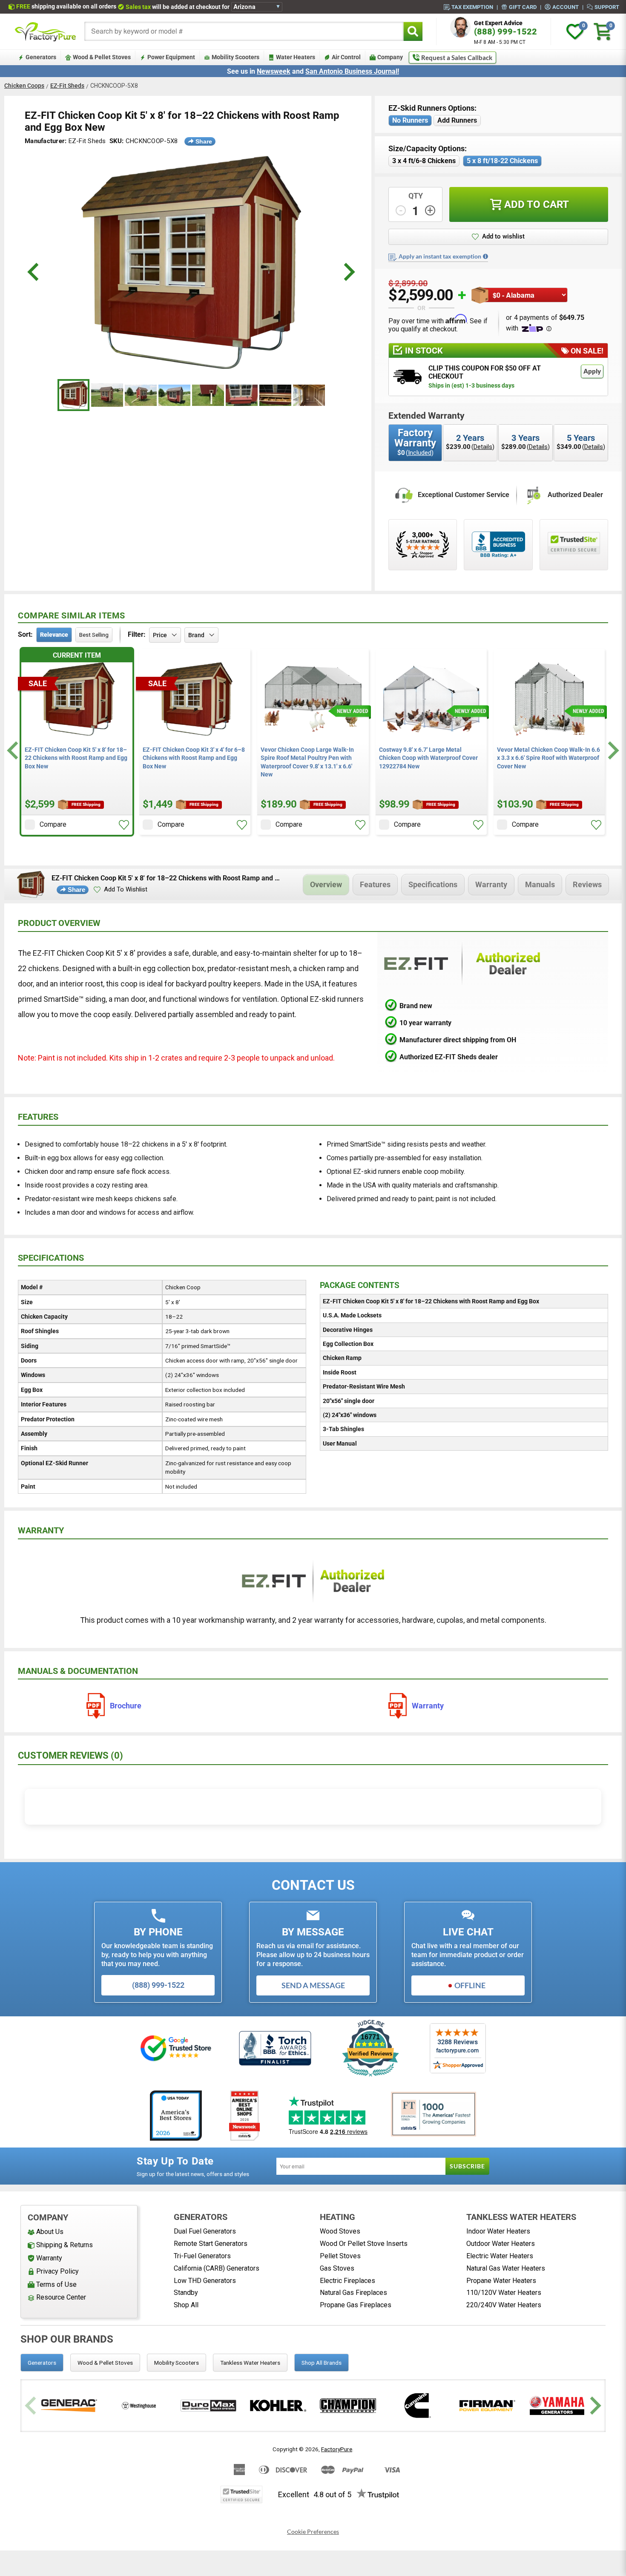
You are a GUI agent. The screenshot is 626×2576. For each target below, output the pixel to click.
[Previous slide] (32, 2405)
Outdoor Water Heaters (501, 2244)
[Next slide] (612, 751)
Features (375, 884)
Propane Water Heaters (501, 2281)
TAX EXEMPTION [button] (472, 7)
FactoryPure (337, 2449)
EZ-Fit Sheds (67, 86)
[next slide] (348, 272)
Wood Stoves (340, 2231)
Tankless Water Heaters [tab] (250, 2363)
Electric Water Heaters (500, 2256)
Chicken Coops (24, 86)
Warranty (491, 884)
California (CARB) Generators (217, 2268)
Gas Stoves (337, 2268)
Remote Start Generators (211, 2244)
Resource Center (61, 2297)
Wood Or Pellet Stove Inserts (364, 2244)
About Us (50, 2232)
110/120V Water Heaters (504, 2293)
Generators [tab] (42, 2363)
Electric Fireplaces (347, 2281)
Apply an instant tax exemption (440, 256)
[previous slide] (34, 272)
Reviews (587, 884)
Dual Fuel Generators (205, 2231)
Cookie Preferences (313, 2532)
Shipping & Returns (65, 2245)
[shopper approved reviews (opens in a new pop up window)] (423, 545)
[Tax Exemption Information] (485, 256)
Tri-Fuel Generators (202, 2256)
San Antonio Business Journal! (352, 71)
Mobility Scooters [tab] (177, 2363)
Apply (592, 371)
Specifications (433, 884)
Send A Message (313, 1985)
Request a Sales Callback (457, 57)
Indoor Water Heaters (498, 2231)
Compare (53, 824)
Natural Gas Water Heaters (506, 2268)
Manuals (540, 884)
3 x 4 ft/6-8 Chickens (424, 161)
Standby (186, 2293)
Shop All (186, 2305)
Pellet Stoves (340, 2256)
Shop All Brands (322, 2363)
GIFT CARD (523, 7)
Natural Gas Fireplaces (353, 2293)
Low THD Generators (205, 2281)
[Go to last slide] (14, 751)
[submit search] (413, 31)
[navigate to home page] (46, 32)
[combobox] (244, 31)
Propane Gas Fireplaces (356, 2305)
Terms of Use (56, 2284)
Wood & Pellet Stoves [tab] (105, 2363)
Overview (326, 884)
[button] (498, 237)
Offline (470, 1985)
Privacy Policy (57, 2271)
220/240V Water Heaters (504, 2305)
